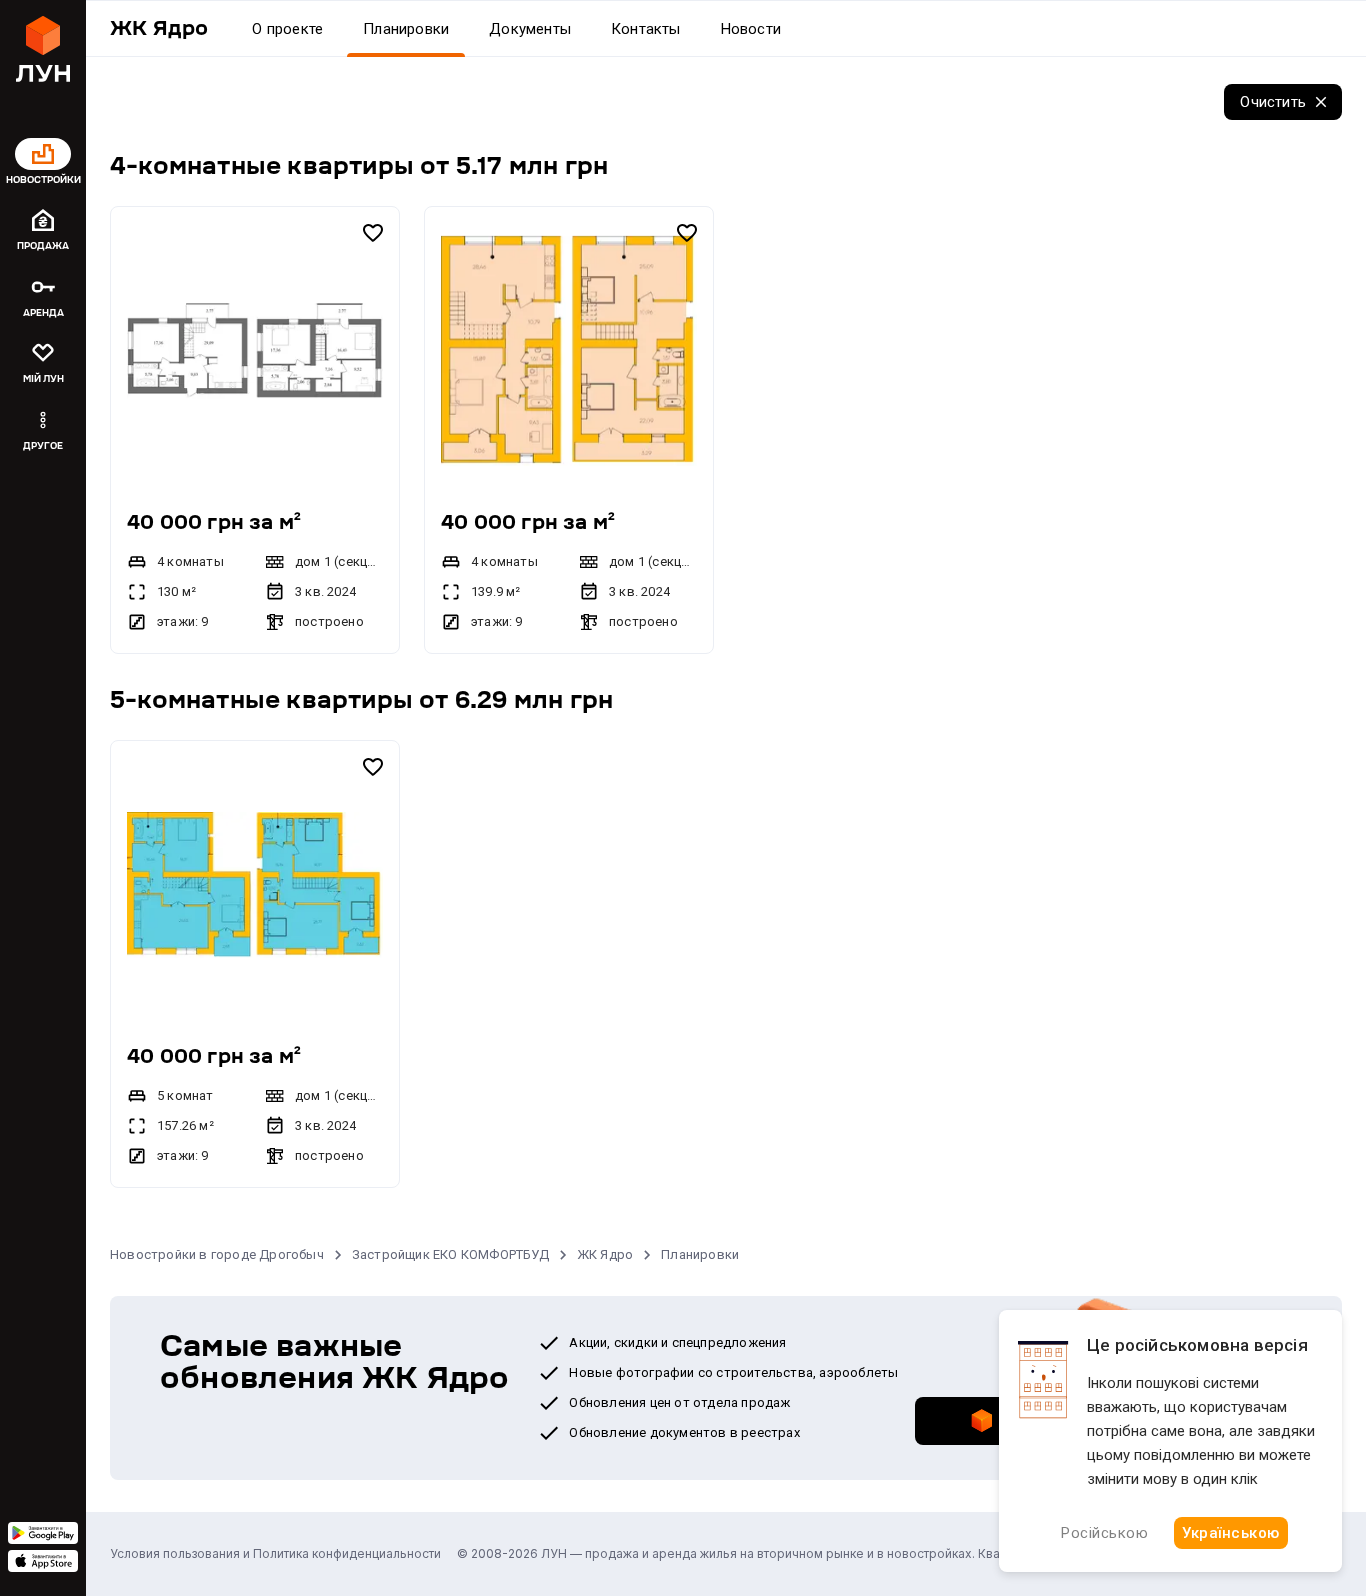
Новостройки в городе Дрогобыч (217, 1254)
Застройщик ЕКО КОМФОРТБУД (450, 1254)
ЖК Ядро (605, 1254)
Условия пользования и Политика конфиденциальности (275, 1553)
